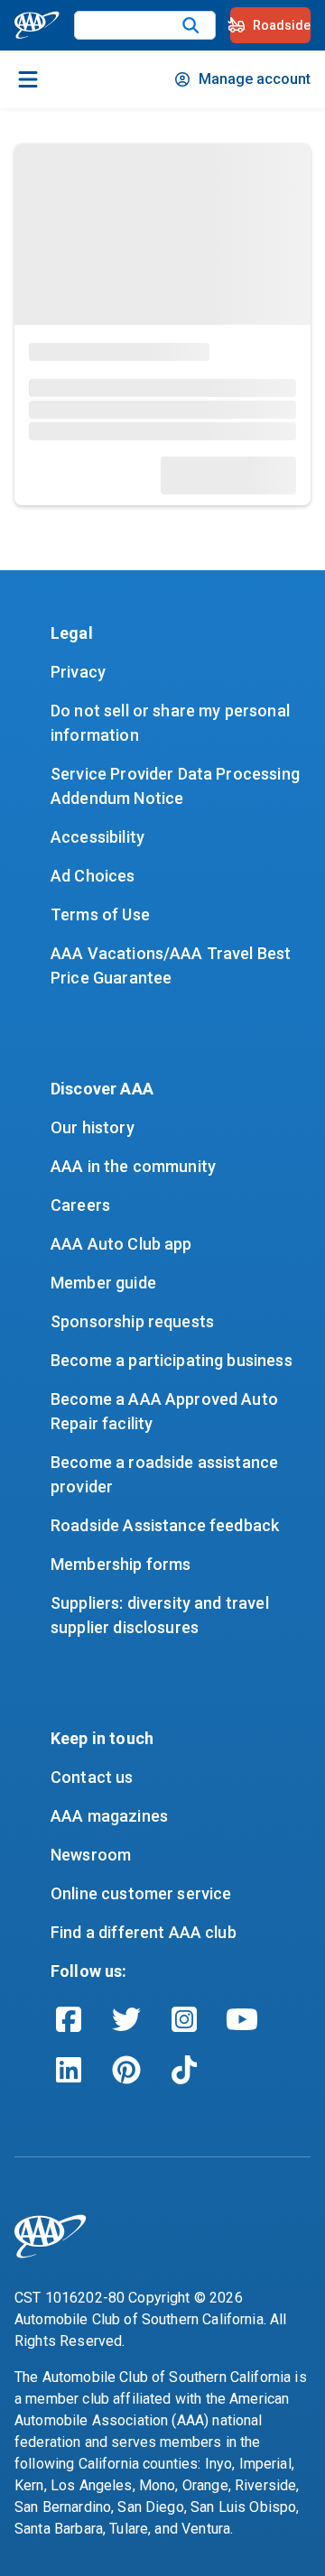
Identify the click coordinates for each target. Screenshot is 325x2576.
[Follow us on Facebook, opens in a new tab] (69, 2019)
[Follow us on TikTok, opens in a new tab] (184, 2070)
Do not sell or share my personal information (172, 723)
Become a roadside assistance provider (166, 1474)
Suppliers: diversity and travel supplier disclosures (162, 1615)
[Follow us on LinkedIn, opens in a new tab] (69, 2070)
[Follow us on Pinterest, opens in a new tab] (126, 2070)
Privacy (78, 672)
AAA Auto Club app (121, 1244)
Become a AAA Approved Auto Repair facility (166, 1411)
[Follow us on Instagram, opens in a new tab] (184, 2019)
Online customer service (141, 1893)
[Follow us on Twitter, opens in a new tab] (126, 2019)
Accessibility (97, 837)
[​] (191, 25)
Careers (80, 1205)
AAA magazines (109, 1816)
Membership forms (121, 1564)
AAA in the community (133, 1166)
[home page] (37, 25)
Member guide (103, 1283)
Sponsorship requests (132, 1321)
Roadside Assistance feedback (165, 1525)
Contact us (92, 1777)
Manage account (255, 79)
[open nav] (28, 79)
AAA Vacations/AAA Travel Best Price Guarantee (173, 965)
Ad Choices (93, 876)
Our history (93, 1127)
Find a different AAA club (144, 1932)
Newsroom (91, 1855)
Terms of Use (100, 914)
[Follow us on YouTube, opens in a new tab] (242, 2019)
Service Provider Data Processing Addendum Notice (177, 786)
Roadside (282, 25)
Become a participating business (172, 1360)
